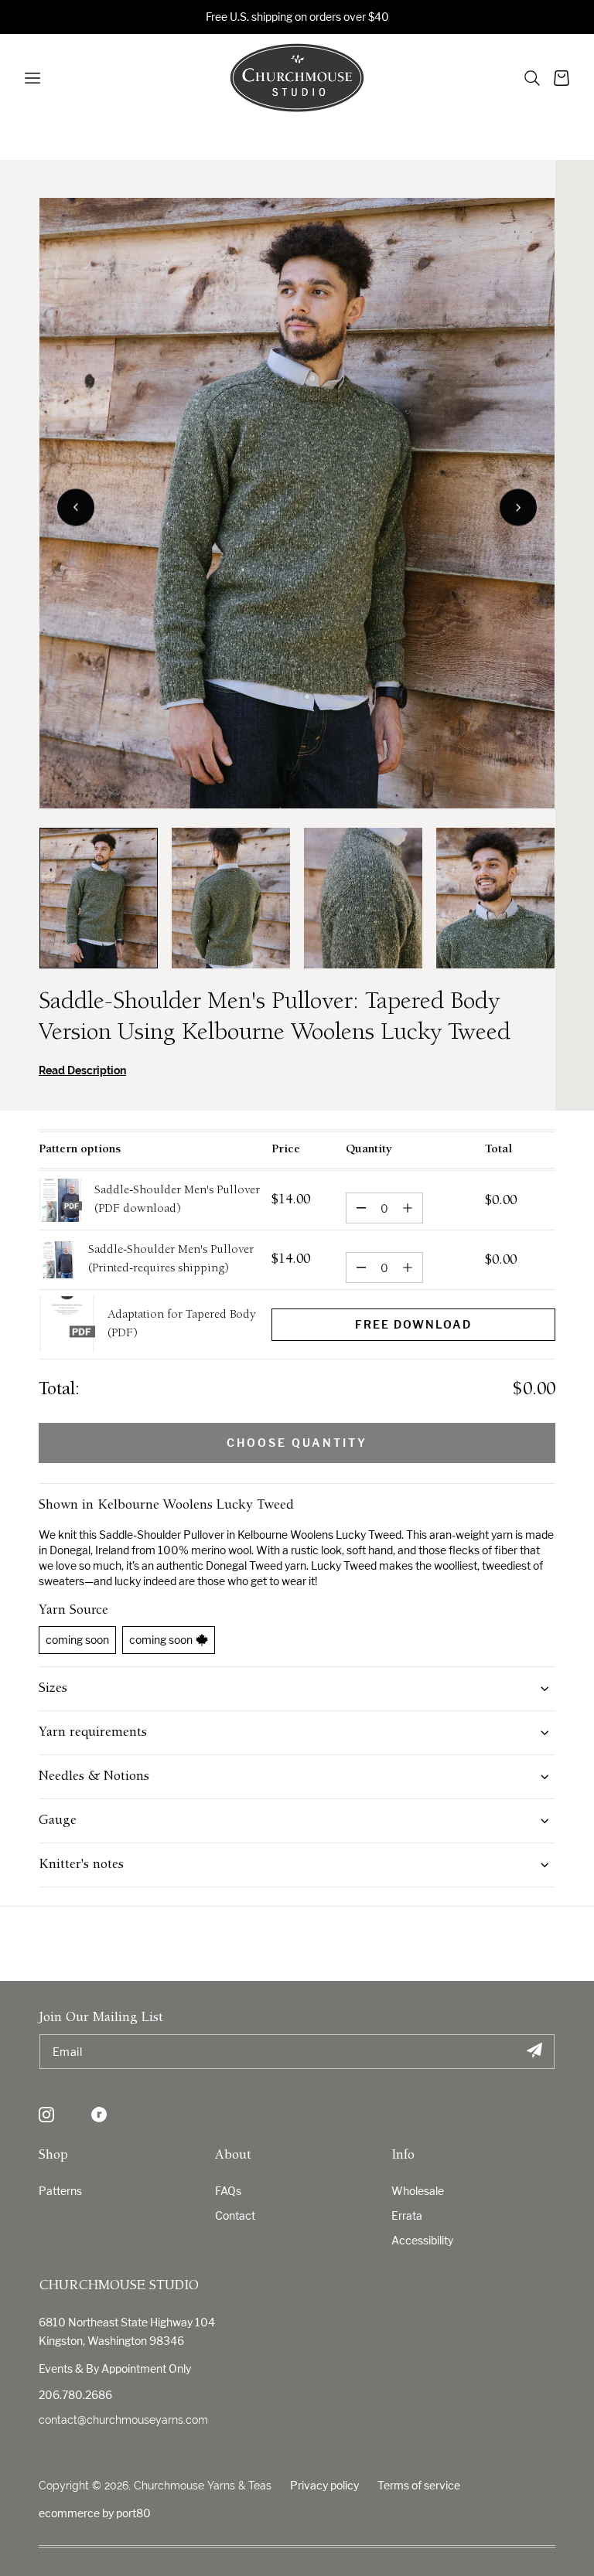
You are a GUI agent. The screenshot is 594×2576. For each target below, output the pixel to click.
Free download (413, 1324)
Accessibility (422, 2240)
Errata (407, 2215)
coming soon (77, 1640)
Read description (82, 1070)
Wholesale (418, 2191)
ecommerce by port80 (95, 2513)
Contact (235, 2215)
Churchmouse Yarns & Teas (203, 2486)
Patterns (60, 2191)
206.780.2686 (75, 2395)
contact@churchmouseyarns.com (123, 2420)
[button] (532, 78)
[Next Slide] (518, 508)
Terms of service (419, 2485)
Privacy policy (324, 2485)
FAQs (228, 2191)
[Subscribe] (534, 2052)
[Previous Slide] (76, 508)
